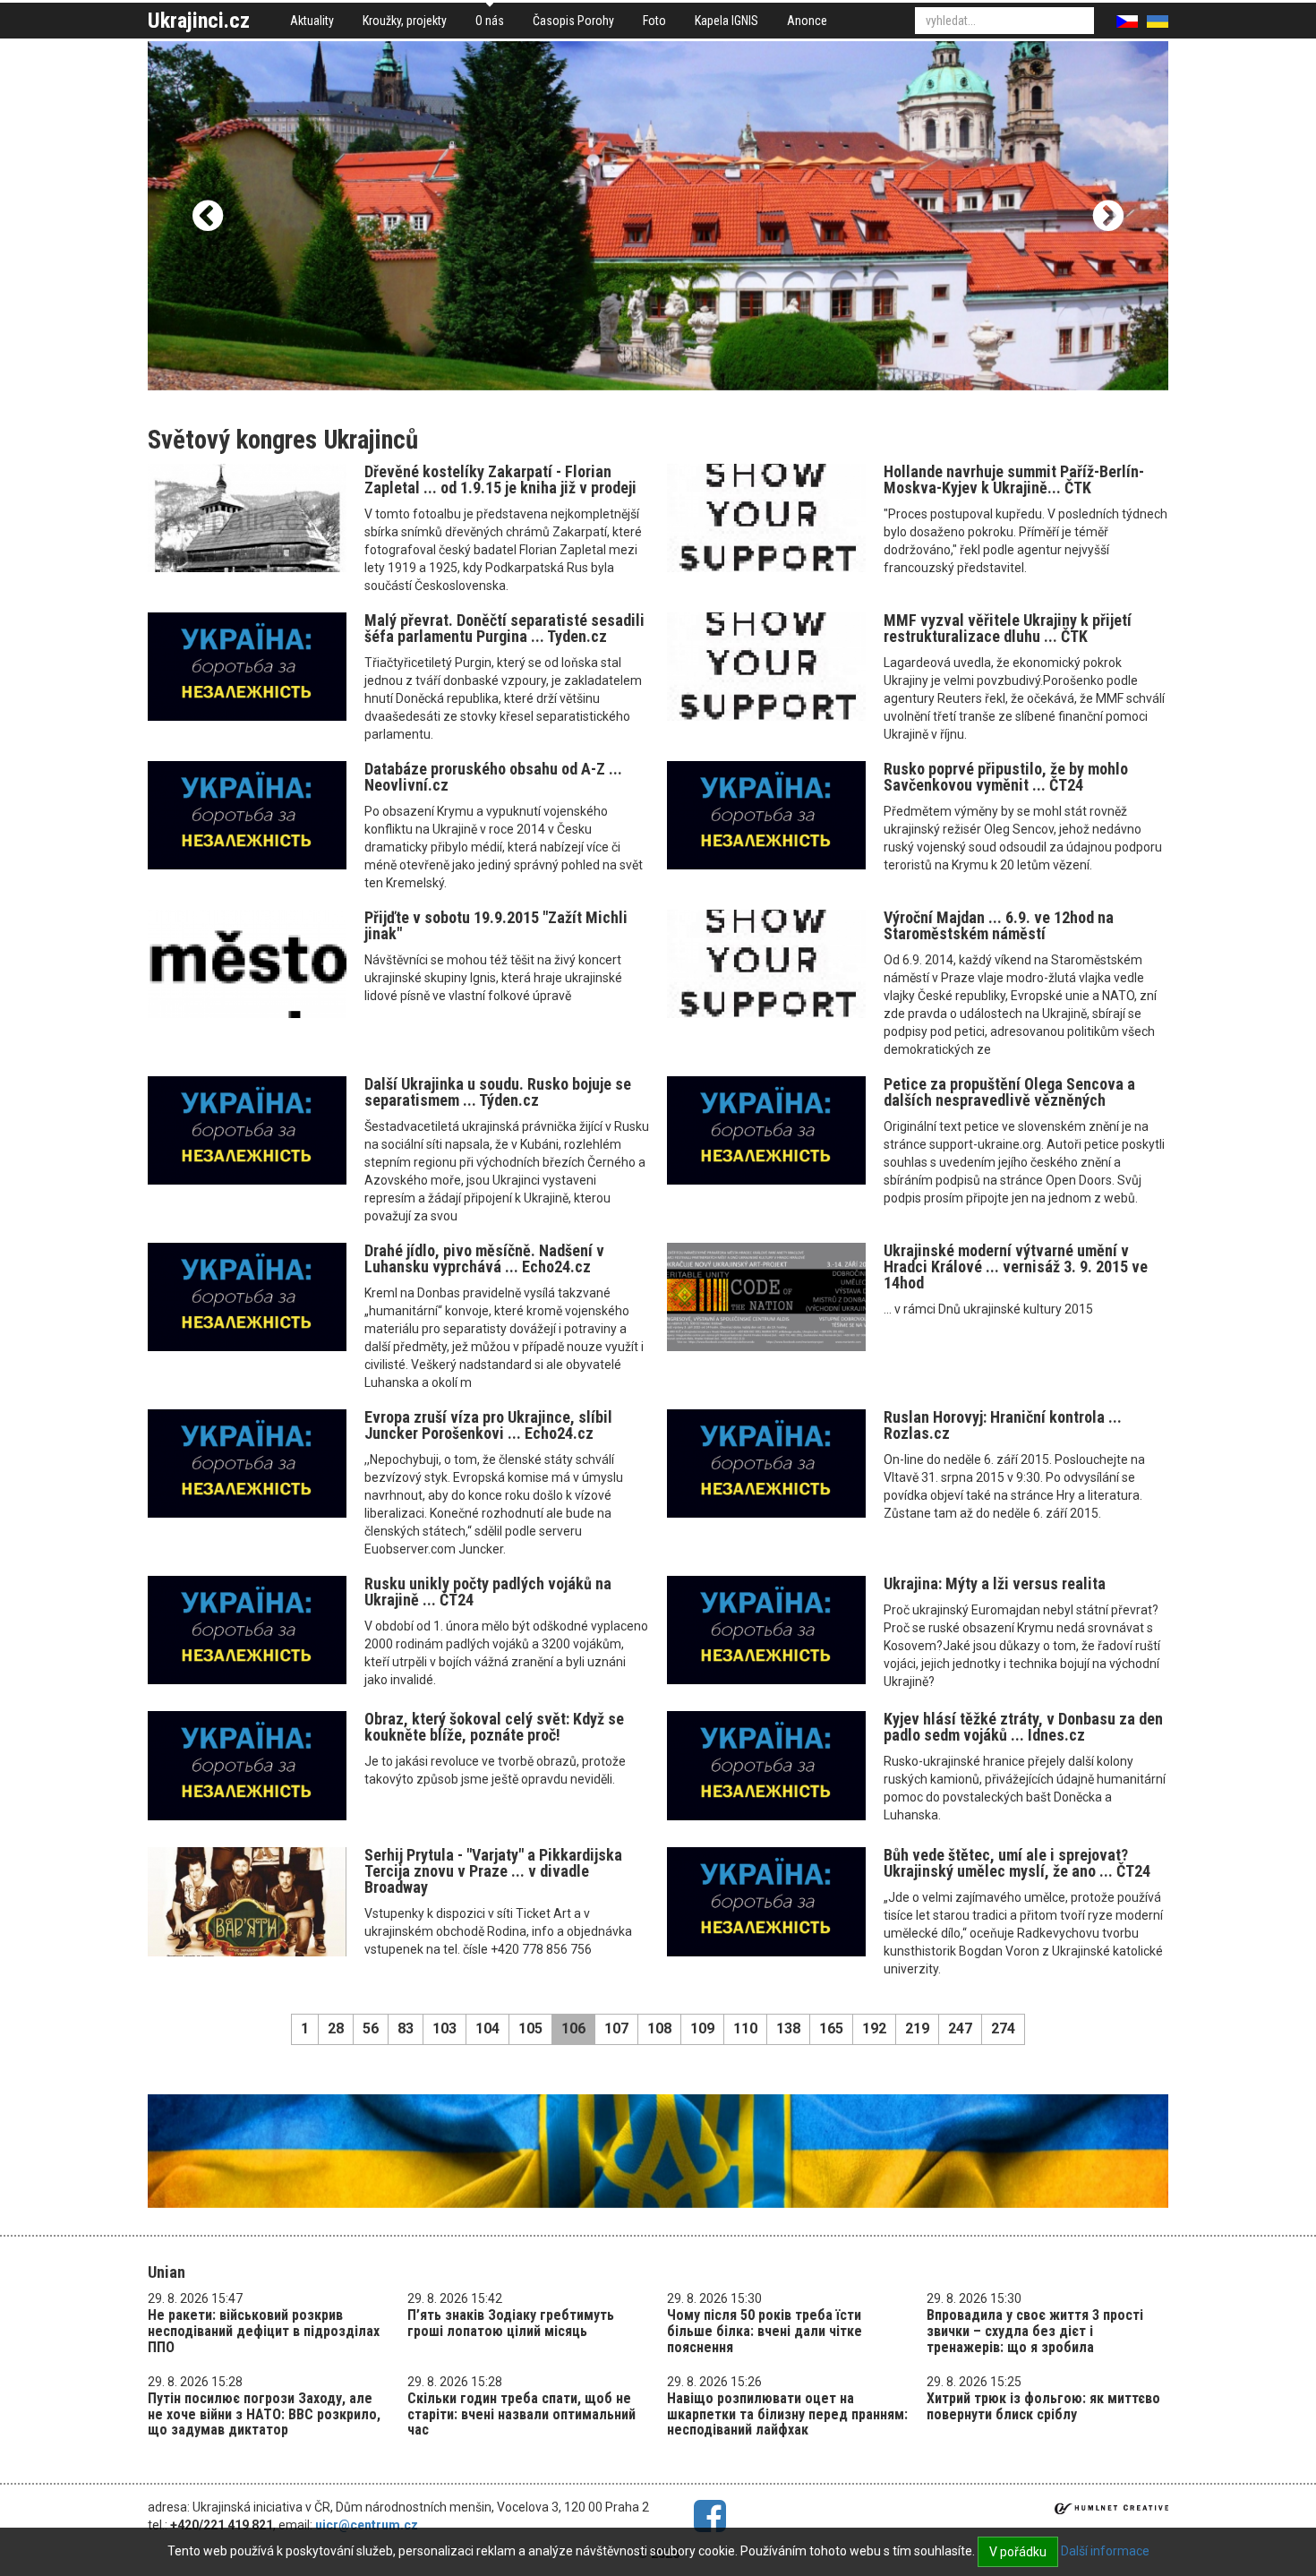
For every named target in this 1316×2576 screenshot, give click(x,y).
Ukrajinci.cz (199, 21)
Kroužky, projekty (405, 21)
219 (917, 2028)
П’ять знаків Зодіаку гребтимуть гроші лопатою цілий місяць (511, 2323)
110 (745, 2028)
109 (702, 2028)
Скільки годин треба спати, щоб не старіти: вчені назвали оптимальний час (521, 2414)
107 (616, 2028)
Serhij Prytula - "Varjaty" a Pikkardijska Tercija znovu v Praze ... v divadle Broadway (493, 1871)
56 (371, 2028)
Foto (654, 21)
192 (874, 2028)
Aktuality (312, 21)
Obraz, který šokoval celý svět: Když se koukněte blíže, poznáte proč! (494, 1727)
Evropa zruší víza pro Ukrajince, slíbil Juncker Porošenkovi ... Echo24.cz (488, 1425)
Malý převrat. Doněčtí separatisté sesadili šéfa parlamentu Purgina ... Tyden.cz (504, 628)
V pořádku (1018, 2552)
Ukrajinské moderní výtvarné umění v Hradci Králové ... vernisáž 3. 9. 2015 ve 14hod (1016, 1267)
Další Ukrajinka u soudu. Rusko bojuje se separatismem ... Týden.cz (498, 1092)
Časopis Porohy (573, 21)
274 (1003, 2028)
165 (831, 2028)
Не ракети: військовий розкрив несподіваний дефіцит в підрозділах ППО (264, 2331)
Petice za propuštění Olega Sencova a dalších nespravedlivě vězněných (1009, 1092)
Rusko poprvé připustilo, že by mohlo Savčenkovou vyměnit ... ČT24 (1006, 777)
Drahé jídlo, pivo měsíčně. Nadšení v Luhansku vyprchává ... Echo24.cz (484, 1258)
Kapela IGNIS (726, 21)
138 (788, 2028)
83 (406, 2028)
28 (336, 2028)
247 (960, 2028)
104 (487, 2028)
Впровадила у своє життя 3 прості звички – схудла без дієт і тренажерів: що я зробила (1035, 2331)
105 (530, 2028)
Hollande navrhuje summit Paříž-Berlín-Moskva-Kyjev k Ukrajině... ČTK (1014, 479)
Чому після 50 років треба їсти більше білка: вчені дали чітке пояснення (765, 2331)
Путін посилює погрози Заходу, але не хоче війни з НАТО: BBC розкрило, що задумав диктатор (264, 2414)
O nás (490, 21)
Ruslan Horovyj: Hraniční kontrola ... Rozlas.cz (1003, 1425)
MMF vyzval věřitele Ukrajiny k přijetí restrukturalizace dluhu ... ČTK (1008, 628)
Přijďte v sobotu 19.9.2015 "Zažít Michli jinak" (496, 925)
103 (444, 2028)
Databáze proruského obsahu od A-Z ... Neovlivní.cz (493, 777)
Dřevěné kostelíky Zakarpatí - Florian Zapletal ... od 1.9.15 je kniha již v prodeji (500, 479)
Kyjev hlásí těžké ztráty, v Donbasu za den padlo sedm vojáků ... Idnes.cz (1023, 1727)
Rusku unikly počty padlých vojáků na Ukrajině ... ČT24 (488, 1592)
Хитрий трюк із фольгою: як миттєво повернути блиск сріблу (1043, 2406)
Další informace (1105, 2551)
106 (573, 2028)
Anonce (807, 21)
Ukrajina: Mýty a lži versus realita (995, 1583)
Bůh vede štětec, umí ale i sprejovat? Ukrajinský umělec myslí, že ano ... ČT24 (1017, 1863)
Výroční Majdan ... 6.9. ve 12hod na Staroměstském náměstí (999, 925)
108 (659, 2028)
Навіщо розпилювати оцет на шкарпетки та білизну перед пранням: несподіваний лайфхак (787, 2414)
